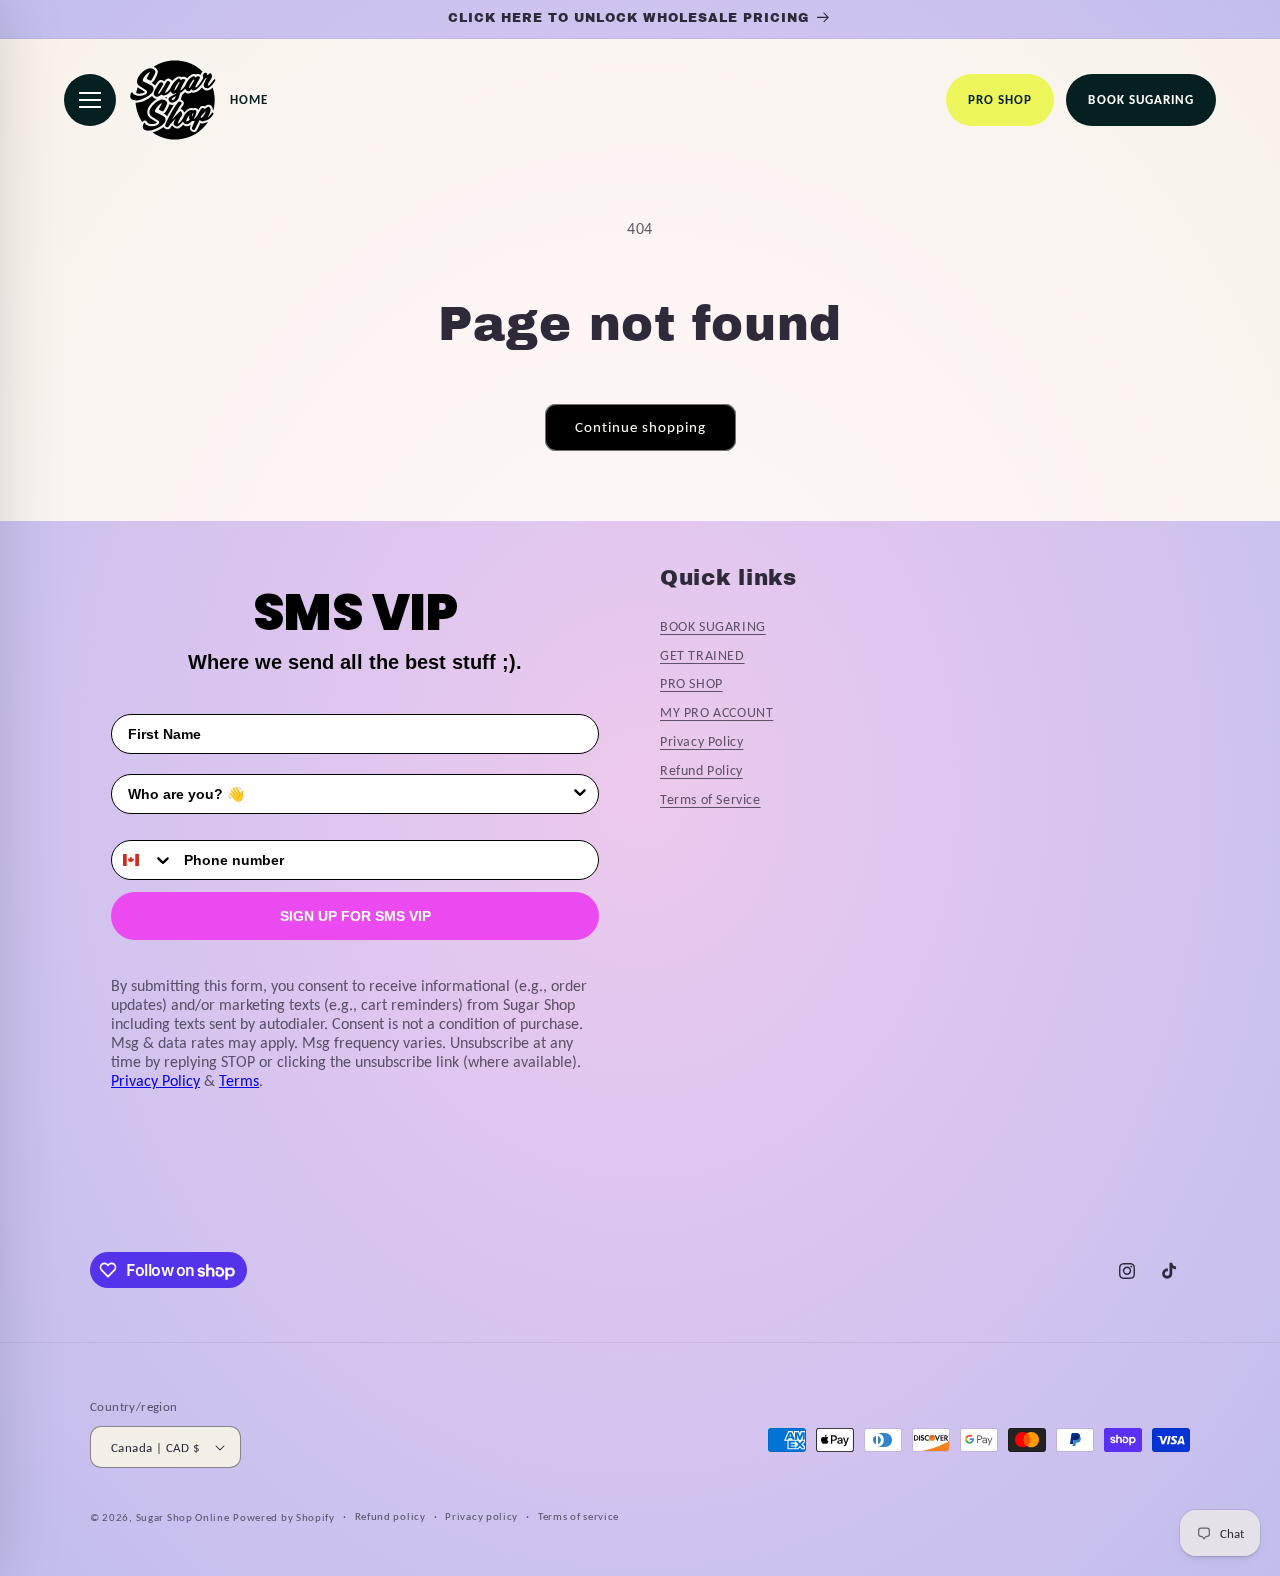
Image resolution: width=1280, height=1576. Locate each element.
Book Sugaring (1141, 99)
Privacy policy (481, 1516)
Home (249, 99)
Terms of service (578, 1516)
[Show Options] (580, 794)
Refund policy (390, 1516)
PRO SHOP (691, 683)
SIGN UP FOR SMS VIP (355, 916)
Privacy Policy (155, 1080)
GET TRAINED (702, 655)
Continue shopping (640, 427)
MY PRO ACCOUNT (716, 712)
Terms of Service (710, 799)
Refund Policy (701, 770)
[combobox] (349, 794)
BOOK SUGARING (713, 626)
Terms (239, 1080)
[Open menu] (90, 100)
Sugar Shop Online (183, 1517)
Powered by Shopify (284, 1517)
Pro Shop (1000, 99)
